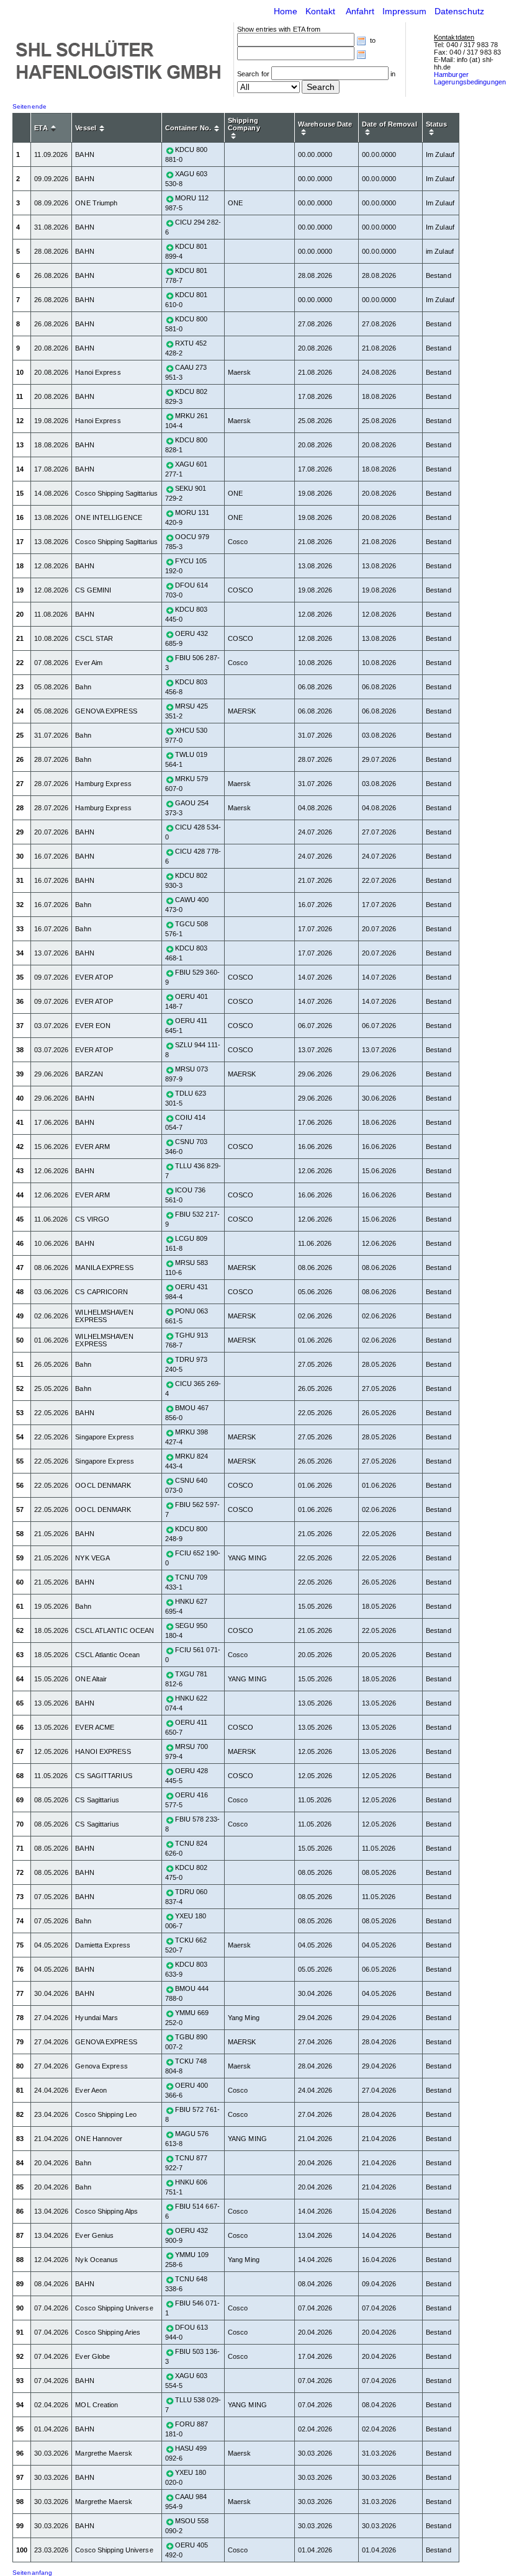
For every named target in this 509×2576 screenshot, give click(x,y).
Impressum (405, 11)
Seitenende (29, 106)
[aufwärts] (53, 127)
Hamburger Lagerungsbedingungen (470, 78)
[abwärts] (53, 130)
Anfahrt (360, 11)
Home (286, 11)
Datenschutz (459, 11)
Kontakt (321, 11)
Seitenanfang (32, 2573)
